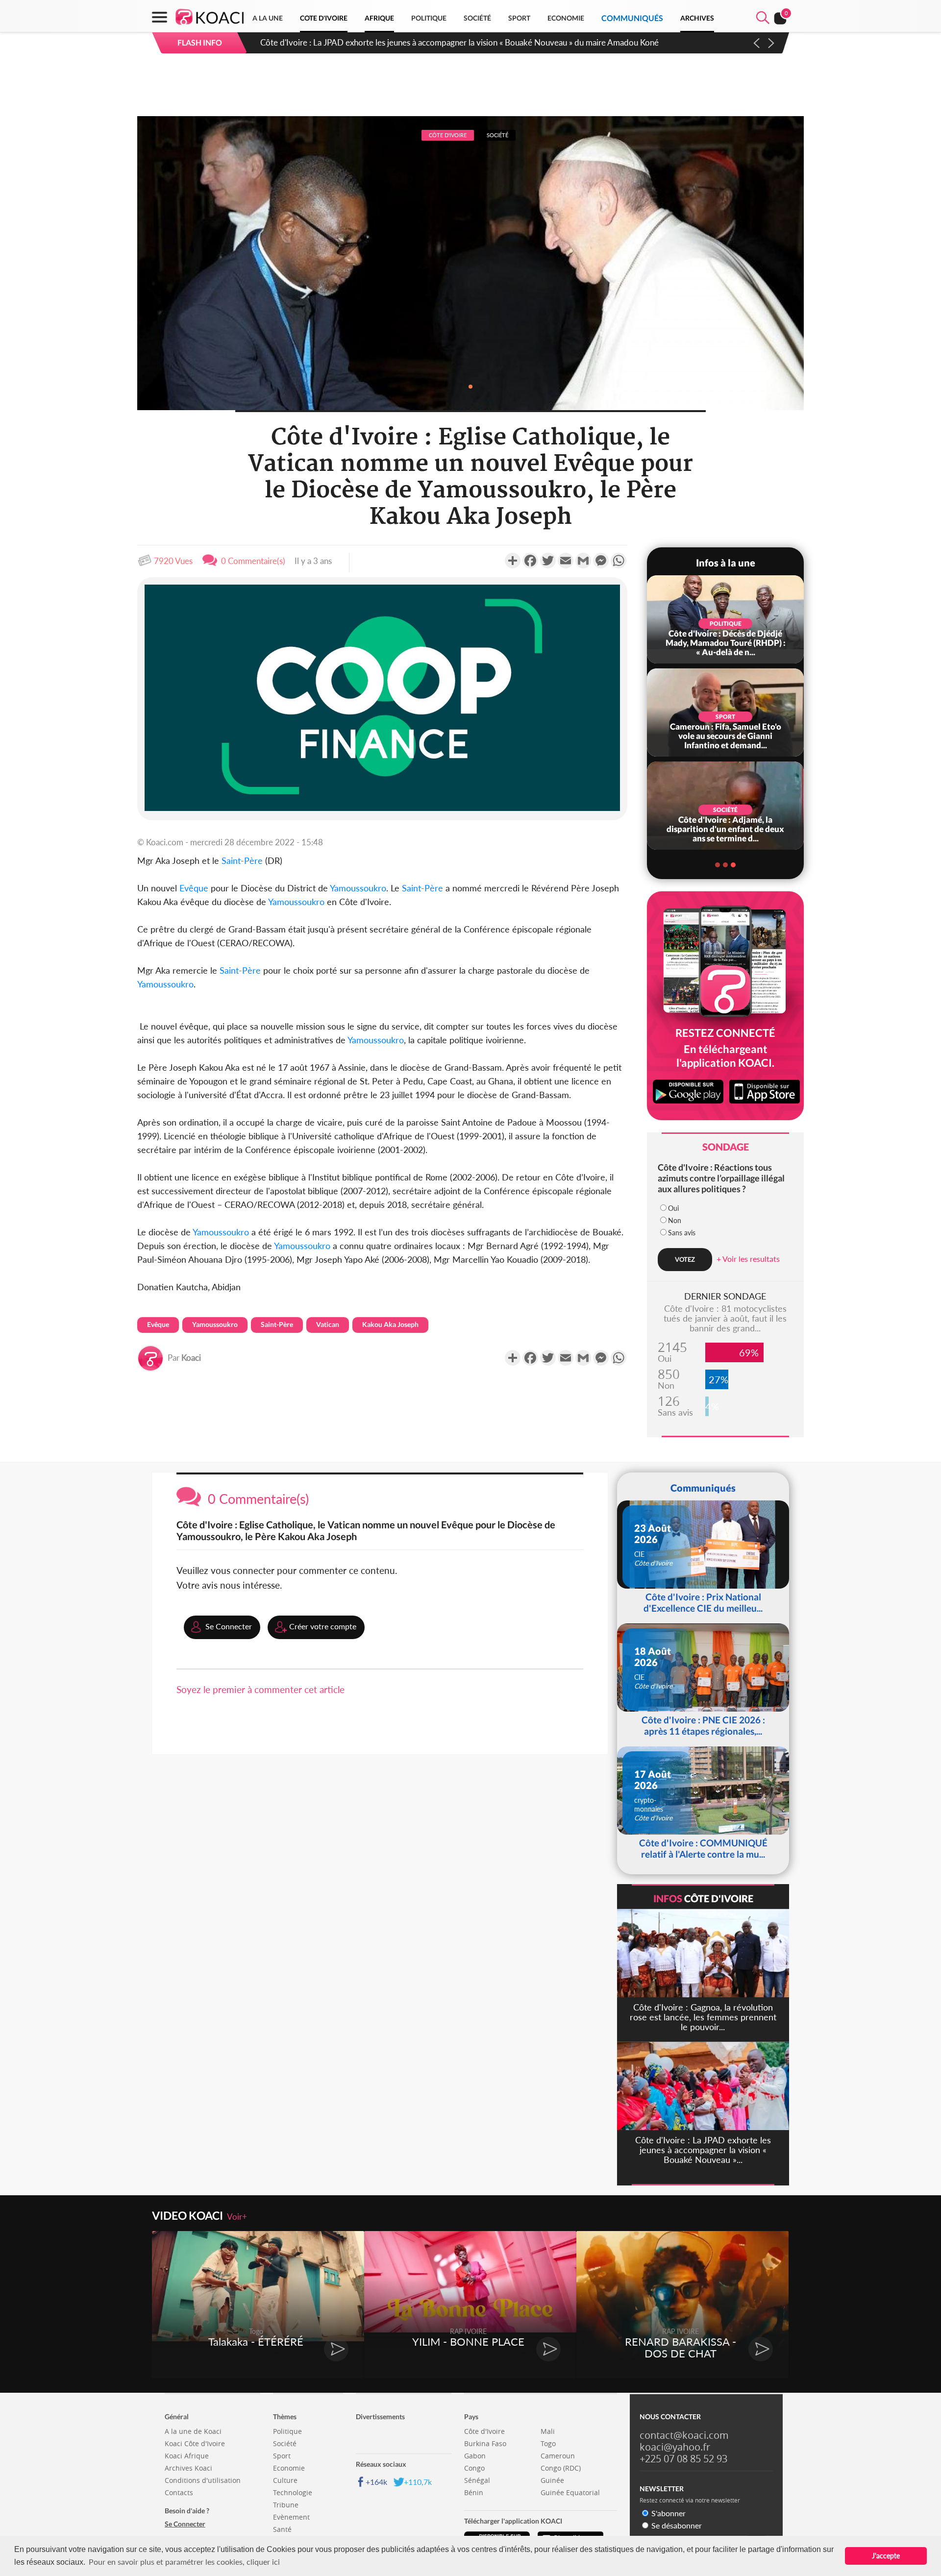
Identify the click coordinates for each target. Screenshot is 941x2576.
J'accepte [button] (886, 2556)
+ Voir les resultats (748, 1259)
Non (675, 1220)
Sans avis (682, 1233)
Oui (673, 1208)
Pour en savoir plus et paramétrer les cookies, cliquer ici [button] (184, 2562)
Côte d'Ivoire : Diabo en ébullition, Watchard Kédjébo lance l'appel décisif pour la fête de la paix (432, 42)
